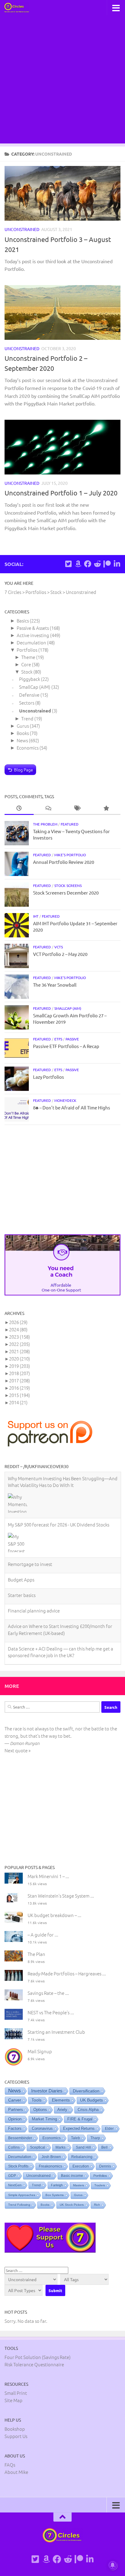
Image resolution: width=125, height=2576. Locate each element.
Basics (23, 621)
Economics (28, 748)
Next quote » (18, 1749)
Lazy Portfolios (49, 1077)
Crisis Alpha (88, 2108)
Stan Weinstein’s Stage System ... (61, 1895)
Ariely (62, 2108)
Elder (109, 2127)
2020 (20, 1359)
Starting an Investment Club (56, 2031)
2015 (20, 1395)
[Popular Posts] (106, 808)
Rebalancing (82, 2156)
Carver (15, 2099)
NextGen (15, 2184)
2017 (20, 1380)
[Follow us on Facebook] (88, 564)
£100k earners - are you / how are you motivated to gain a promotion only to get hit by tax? (59, 1628)
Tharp (95, 2137)
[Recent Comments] (48, 808)
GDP (12, 2174)
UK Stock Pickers (72, 2204)
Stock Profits (18, 2165)
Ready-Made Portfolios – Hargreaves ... (67, 1973)
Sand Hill (83, 2146)
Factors (15, 2127)
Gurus (23, 726)
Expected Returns (79, 2127)
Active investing (33, 635)
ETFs (58, 1039)
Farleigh (57, 2184)
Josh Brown (51, 2156)
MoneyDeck (65, 1100)
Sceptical (38, 2146)
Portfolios (27, 650)
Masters (79, 2184)
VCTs (59, 947)
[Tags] (77, 808)
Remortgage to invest (30, 1518)
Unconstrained (22, 229)
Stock (27, 672)
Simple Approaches (22, 2194)
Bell (105, 2146)
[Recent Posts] (19, 808)
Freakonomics (51, 2165)
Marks (61, 2146)
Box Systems (55, 2194)
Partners (16, 2108)
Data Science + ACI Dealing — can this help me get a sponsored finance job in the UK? (61, 1605)
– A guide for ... (43, 1934)
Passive (72, 1039)
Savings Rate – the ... (48, 1992)
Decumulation (31, 642)
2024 (18, 1329)
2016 (20, 1388)
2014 (18, 1402)
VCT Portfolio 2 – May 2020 (60, 954)
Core (26, 664)
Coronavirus (42, 2127)
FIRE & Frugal (80, 2118)
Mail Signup (40, 2050)
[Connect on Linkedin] (117, 564)
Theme (28, 657)
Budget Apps (21, 1533)
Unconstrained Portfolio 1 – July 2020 (61, 493)
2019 (20, 1366)
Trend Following (19, 2204)
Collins (14, 2146)
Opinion (15, 2118)
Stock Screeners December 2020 (66, 893)
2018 (20, 1373)
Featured (70, 824)
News (22, 740)
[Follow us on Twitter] (68, 564)
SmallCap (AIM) (35, 687)
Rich (97, 2204)
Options (40, 2108)
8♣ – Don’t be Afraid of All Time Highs (72, 1107)
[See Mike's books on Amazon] (78, 564)
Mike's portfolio (70, 855)
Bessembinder (20, 2137)
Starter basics (22, 1549)
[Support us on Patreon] (107, 564)
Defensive (29, 695)
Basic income (72, 2174)
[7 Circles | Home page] (21, 8)
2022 (20, 1344)
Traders (100, 2184)
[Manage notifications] (113, 2565)
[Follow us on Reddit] (97, 564)
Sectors (27, 703)
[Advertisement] (62, 81)
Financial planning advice (34, 1564)
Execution (81, 2165)
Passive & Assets (33, 628)
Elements (61, 2099)
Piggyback (30, 679)
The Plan (36, 1953)
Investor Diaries (47, 2090)
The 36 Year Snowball (55, 985)
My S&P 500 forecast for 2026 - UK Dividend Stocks (59, 1478)
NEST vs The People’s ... (51, 2011)
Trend (27, 718)
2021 (20, 1351)
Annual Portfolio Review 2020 (64, 862)
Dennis (105, 2165)
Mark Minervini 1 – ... (48, 1875)
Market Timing (44, 2118)
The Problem (45, 824)
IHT (36, 916)
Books (23, 733)
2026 (18, 1322)
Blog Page (24, 770)
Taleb (76, 2137)
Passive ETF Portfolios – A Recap (66, 1046)
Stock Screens (68, 885)
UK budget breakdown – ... (54, 1914)
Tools (37, 2099)
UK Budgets (91, 2099)
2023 (20, 1337)
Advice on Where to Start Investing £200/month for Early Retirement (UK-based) (60, 1583)
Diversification (86, 2090)
